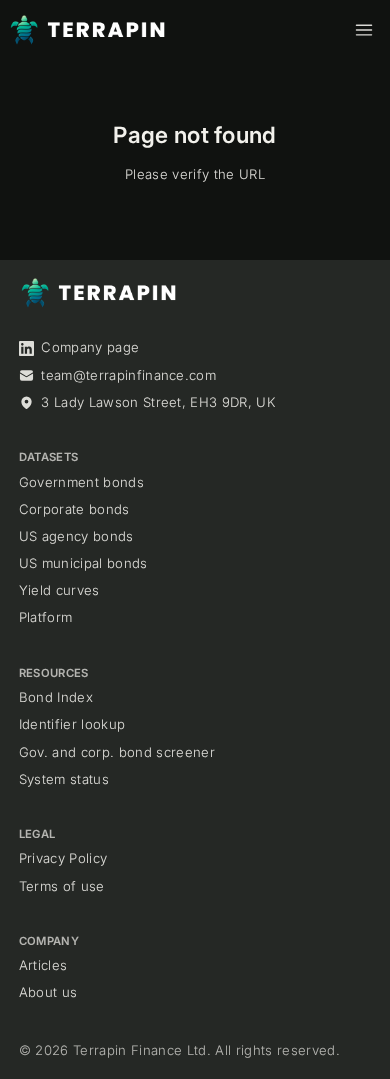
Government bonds (81, 482)
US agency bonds (76, 536)
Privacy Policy (63, 858)
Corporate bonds (74, 509)
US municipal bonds (83, 563)
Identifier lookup (72, 724)
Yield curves (59, 590)
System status (64, 779)
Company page (90, 347)
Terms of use (62, 886)
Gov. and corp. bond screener (117, 752)
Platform (46, 617)
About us (48, 992)
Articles (43, 965)
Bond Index (56, 697)
